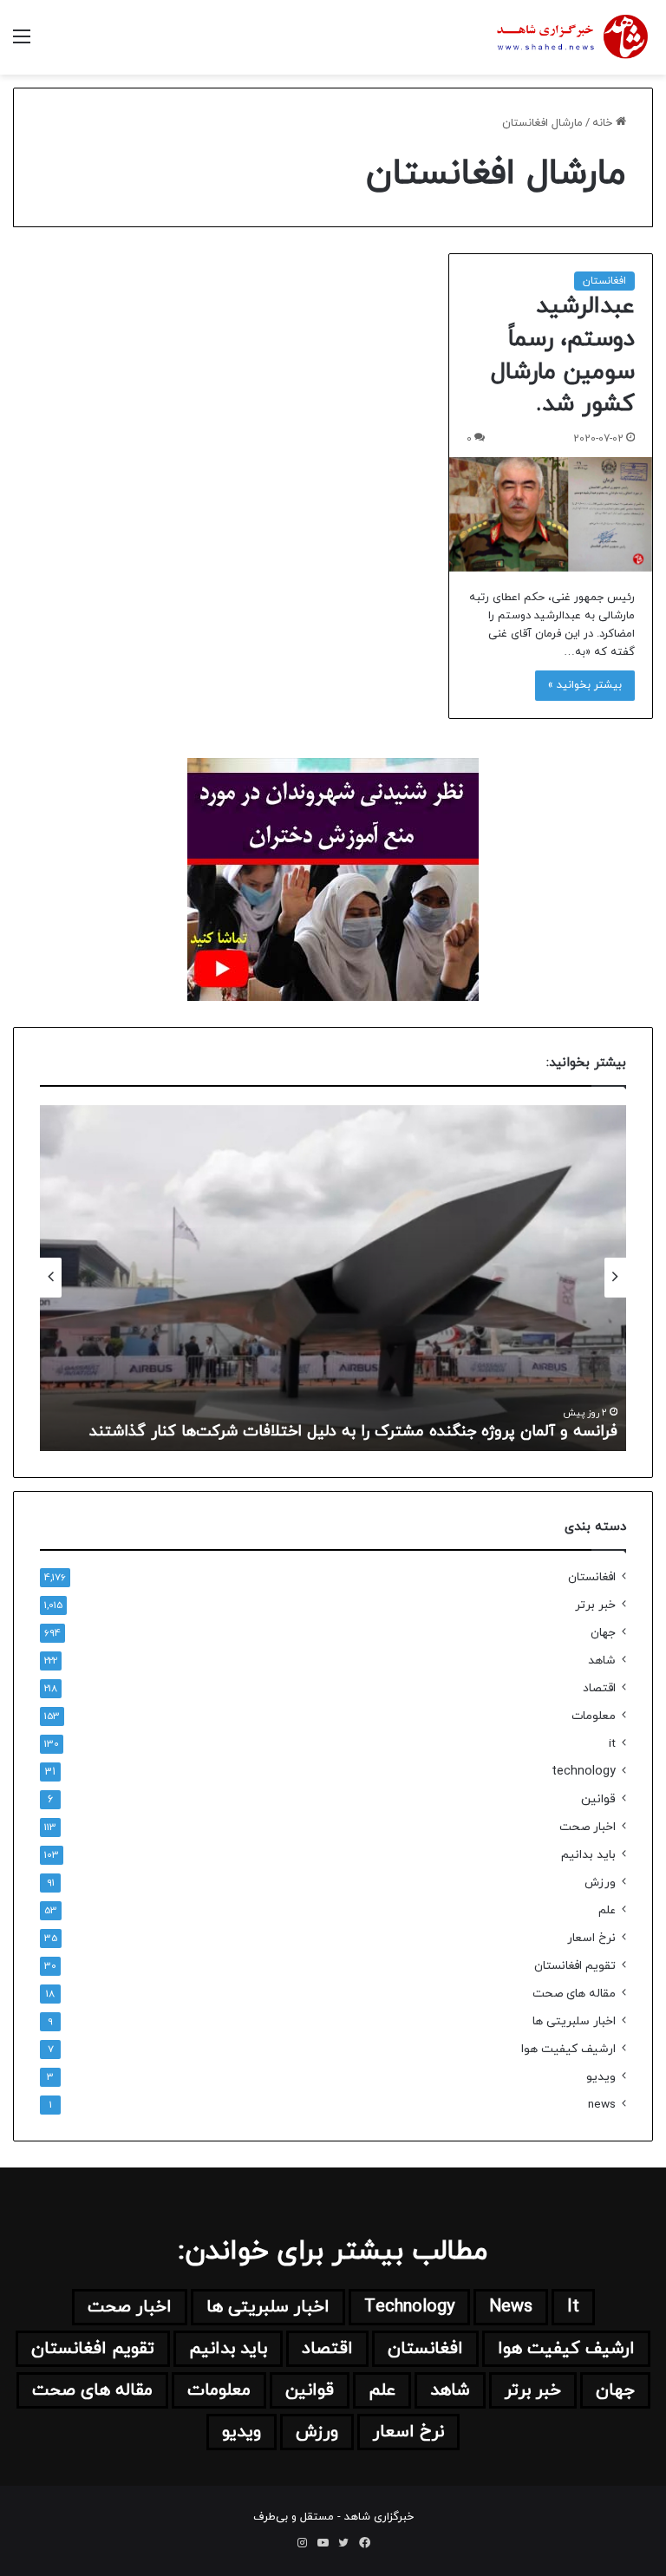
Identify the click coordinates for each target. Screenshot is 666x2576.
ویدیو (601, 2077)
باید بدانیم (588, 1855)
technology (584, 1772)
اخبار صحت (588, 1827)
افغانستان (604, 281)
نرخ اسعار (591, 1938)
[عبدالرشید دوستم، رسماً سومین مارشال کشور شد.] (551, 514)
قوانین (598, 1799)
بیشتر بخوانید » (585, 685)
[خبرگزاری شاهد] (571, 37)
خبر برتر (595, 1605)
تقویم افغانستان (575, 1966)
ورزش (600, 1883)
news (602, 2105)
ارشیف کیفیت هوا (568, 2049)
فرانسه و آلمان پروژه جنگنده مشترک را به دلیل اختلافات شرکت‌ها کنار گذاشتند (353, 1432)
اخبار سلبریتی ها (574, 2021)
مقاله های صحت (574, 1994)
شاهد (602, 1661)
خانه (604, 123)
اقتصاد (599, 1688)
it (612, 1744)
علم (607, 1910)
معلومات (594, 1716)
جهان (603, 1633)
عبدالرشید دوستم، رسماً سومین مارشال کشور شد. (563, 355)
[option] (333, 1278)
